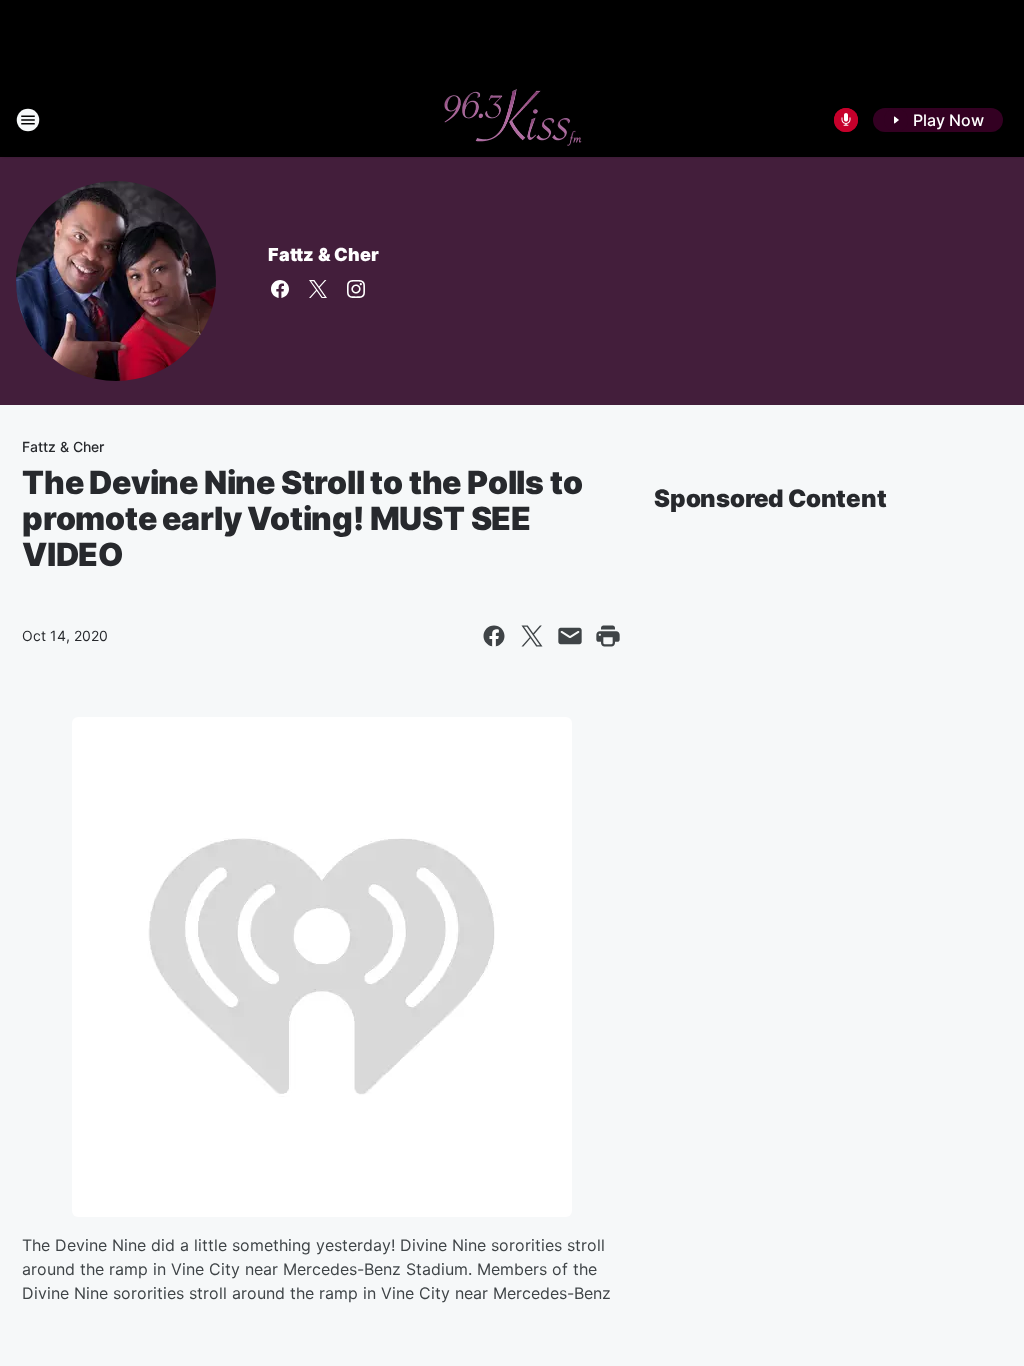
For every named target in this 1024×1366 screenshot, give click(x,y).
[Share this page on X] (532, 636)
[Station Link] (512, 120)
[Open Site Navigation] (28, 120)
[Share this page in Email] (570, 636)
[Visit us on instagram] (356, 289)
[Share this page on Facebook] (494, 636)
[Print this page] (608, 636)
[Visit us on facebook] (280, 289)
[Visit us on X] (318, 289)
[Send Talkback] (846, 120)
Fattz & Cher (323, 254)
